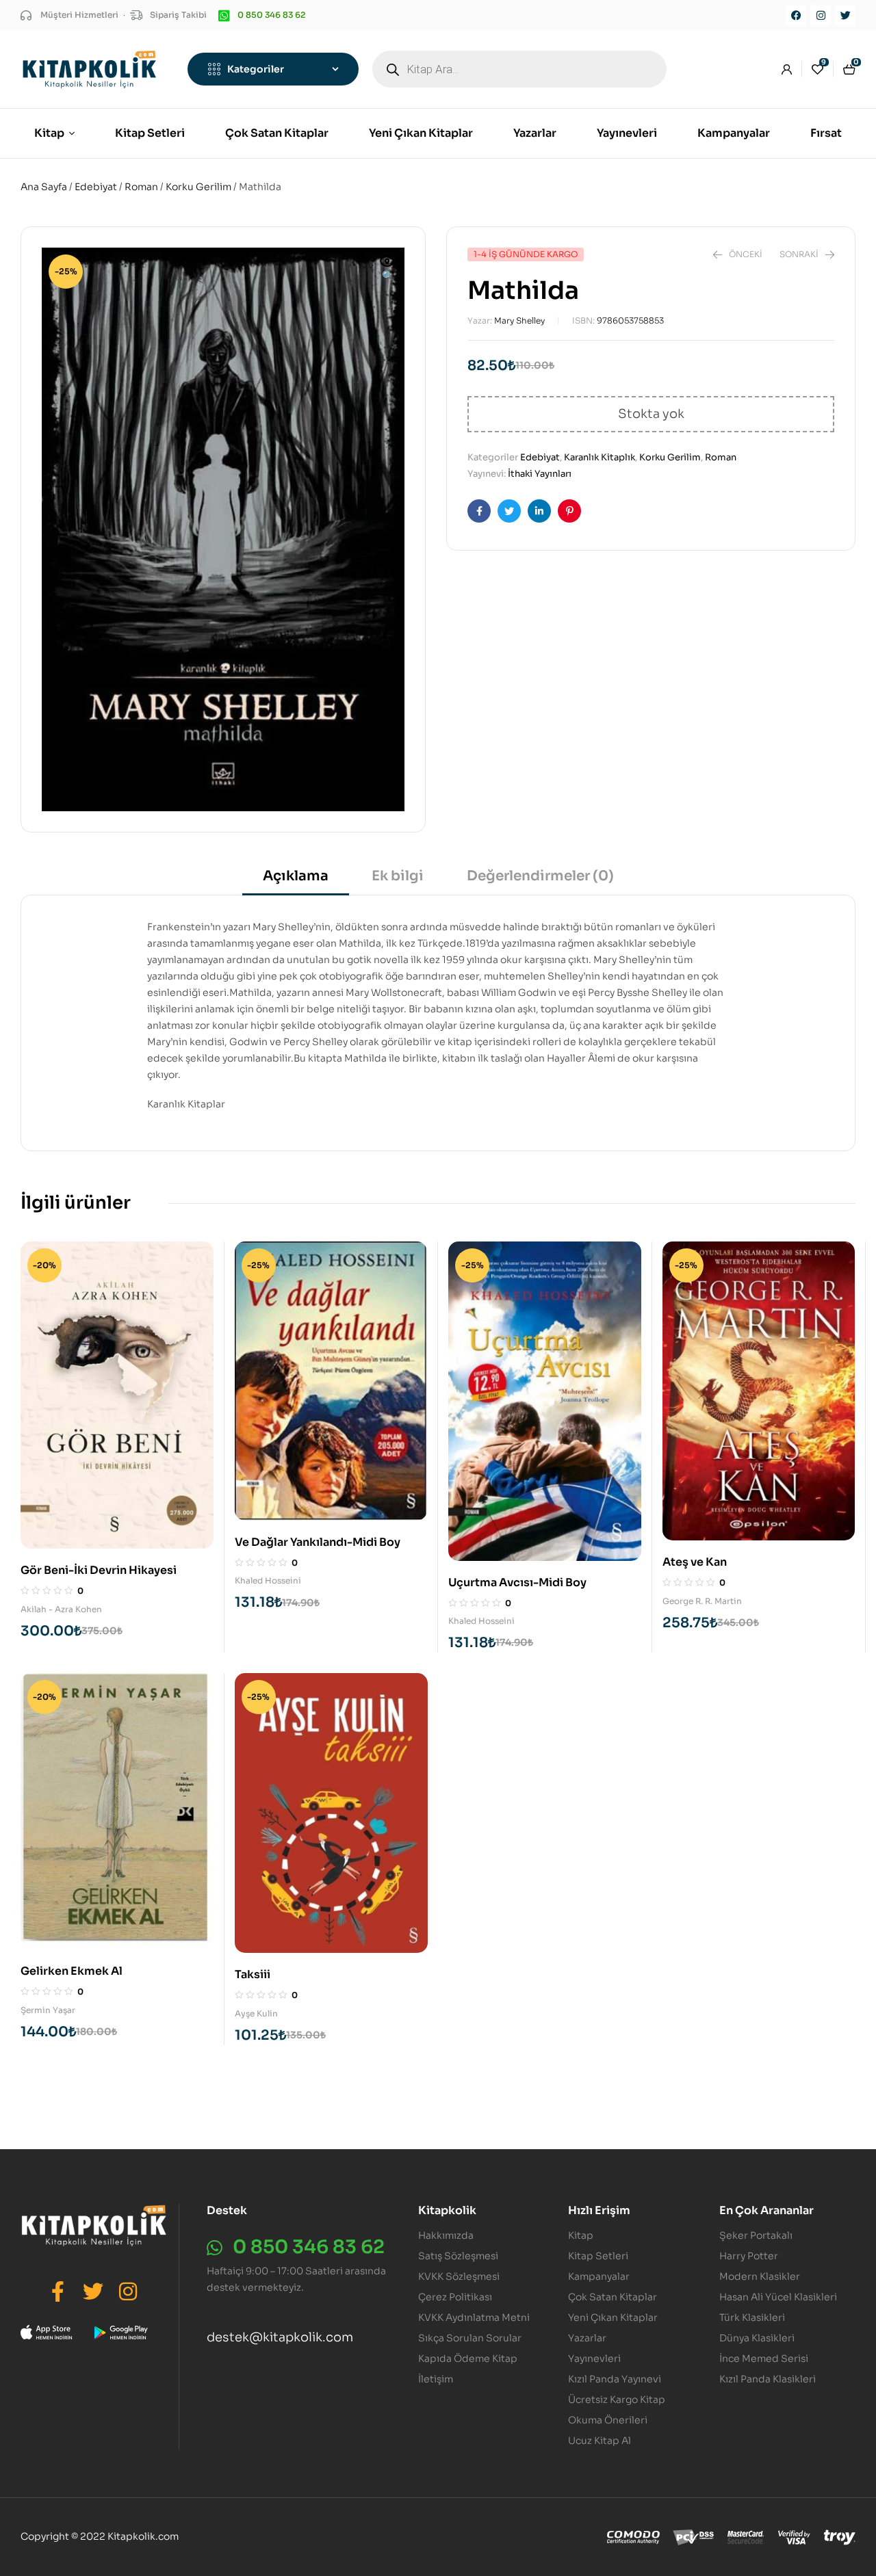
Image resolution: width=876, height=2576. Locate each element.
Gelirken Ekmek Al (72, 1971)
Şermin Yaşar (48, 2010)
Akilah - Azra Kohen (61, 1609)
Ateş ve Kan (695, 1562)
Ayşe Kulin (256, 2013)
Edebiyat (96, 187)
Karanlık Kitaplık (600, 457)
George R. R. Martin (702, 1601)
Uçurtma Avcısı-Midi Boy (517, 1582)
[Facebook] (796, 15)
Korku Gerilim (198, 187)
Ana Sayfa (44, 187)
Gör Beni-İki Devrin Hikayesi (99, 1570)
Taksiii (253, 1974)
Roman (141, 187)
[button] (387, 270)
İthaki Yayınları (540, 474)
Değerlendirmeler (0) (540, 876)
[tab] (296, 881)
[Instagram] (821, 15)
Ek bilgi (398, 876)
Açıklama (296, 876)
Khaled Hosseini (268, 1580)
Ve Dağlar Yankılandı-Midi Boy (318, 1542)
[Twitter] (845, 15)
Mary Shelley (519, 320)
